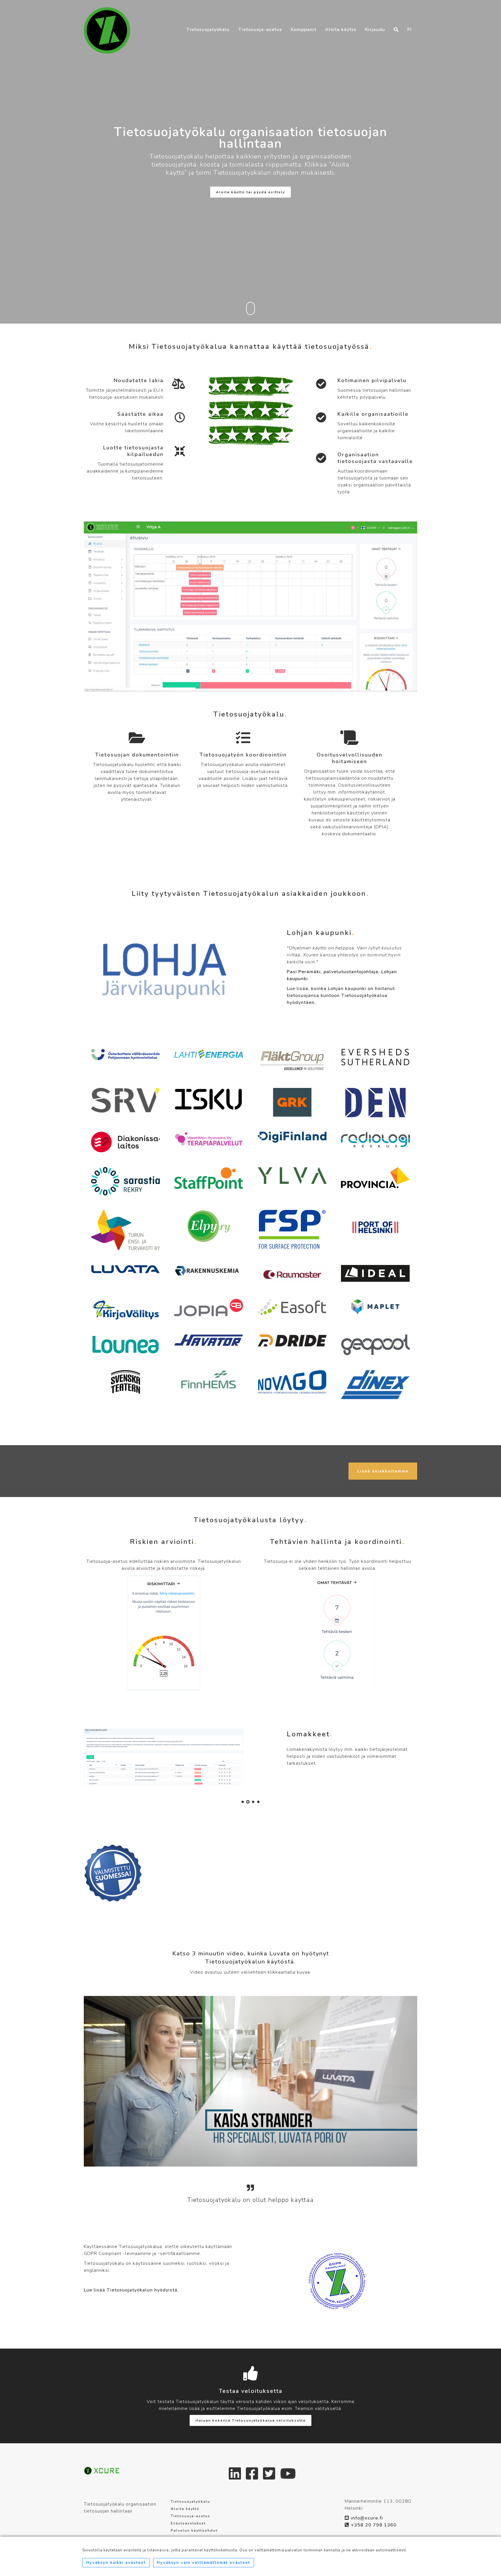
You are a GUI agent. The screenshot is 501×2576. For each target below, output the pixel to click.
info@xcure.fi (367, 2518)
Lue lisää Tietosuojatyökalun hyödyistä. (131, 2290)
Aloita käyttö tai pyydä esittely (251, 192)
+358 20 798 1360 (374, 2525)
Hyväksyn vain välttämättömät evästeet (204, 2563)
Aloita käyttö (341, 18)
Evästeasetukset (188, 2523)
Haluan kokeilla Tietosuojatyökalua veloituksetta (251, 2420)
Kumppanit (304, 18)
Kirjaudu (375, 18)
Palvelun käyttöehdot (194, 2531)
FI (410, 18)
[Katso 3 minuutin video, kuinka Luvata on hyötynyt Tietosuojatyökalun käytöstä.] (251, 2081)
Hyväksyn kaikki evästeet (116, 2563)
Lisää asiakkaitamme (383, 1471)
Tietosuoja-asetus (260, 18)
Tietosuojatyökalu (208, 18)
